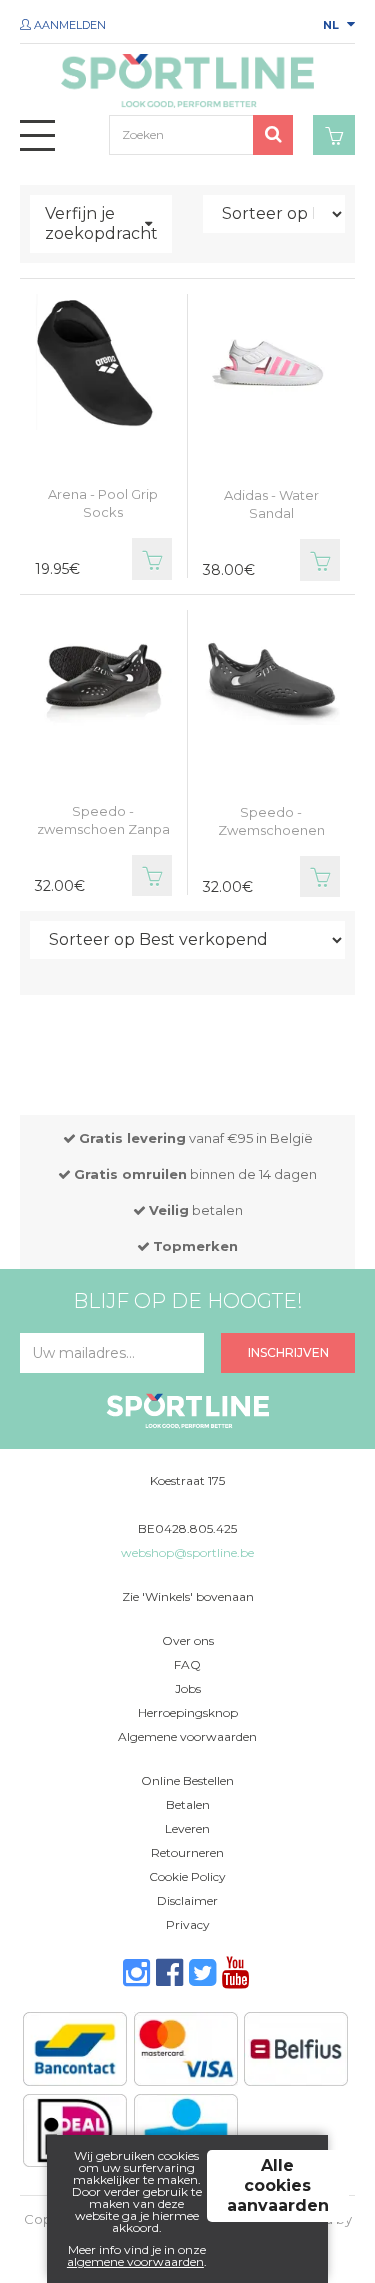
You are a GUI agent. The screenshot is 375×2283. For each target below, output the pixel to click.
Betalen (188, 1804)
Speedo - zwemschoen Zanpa (103, 820)
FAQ (187, 1664)
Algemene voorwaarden (187, 1736)
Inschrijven (288, 1352)
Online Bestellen (187, 1780)
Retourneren (187, 1852)
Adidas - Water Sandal (271, 504)
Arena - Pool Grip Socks (103, 503)
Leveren (187, 1828)
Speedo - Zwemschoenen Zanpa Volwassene (271, 830)
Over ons (188, 1640)
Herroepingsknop (188, 1712)
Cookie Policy (187, 1876)
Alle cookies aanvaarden (278, 2185)
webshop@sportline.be (187, 1552)
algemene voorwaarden (135, 2261)
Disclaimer (187, 1900)
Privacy (188, 1924)
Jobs (188, 1688)
